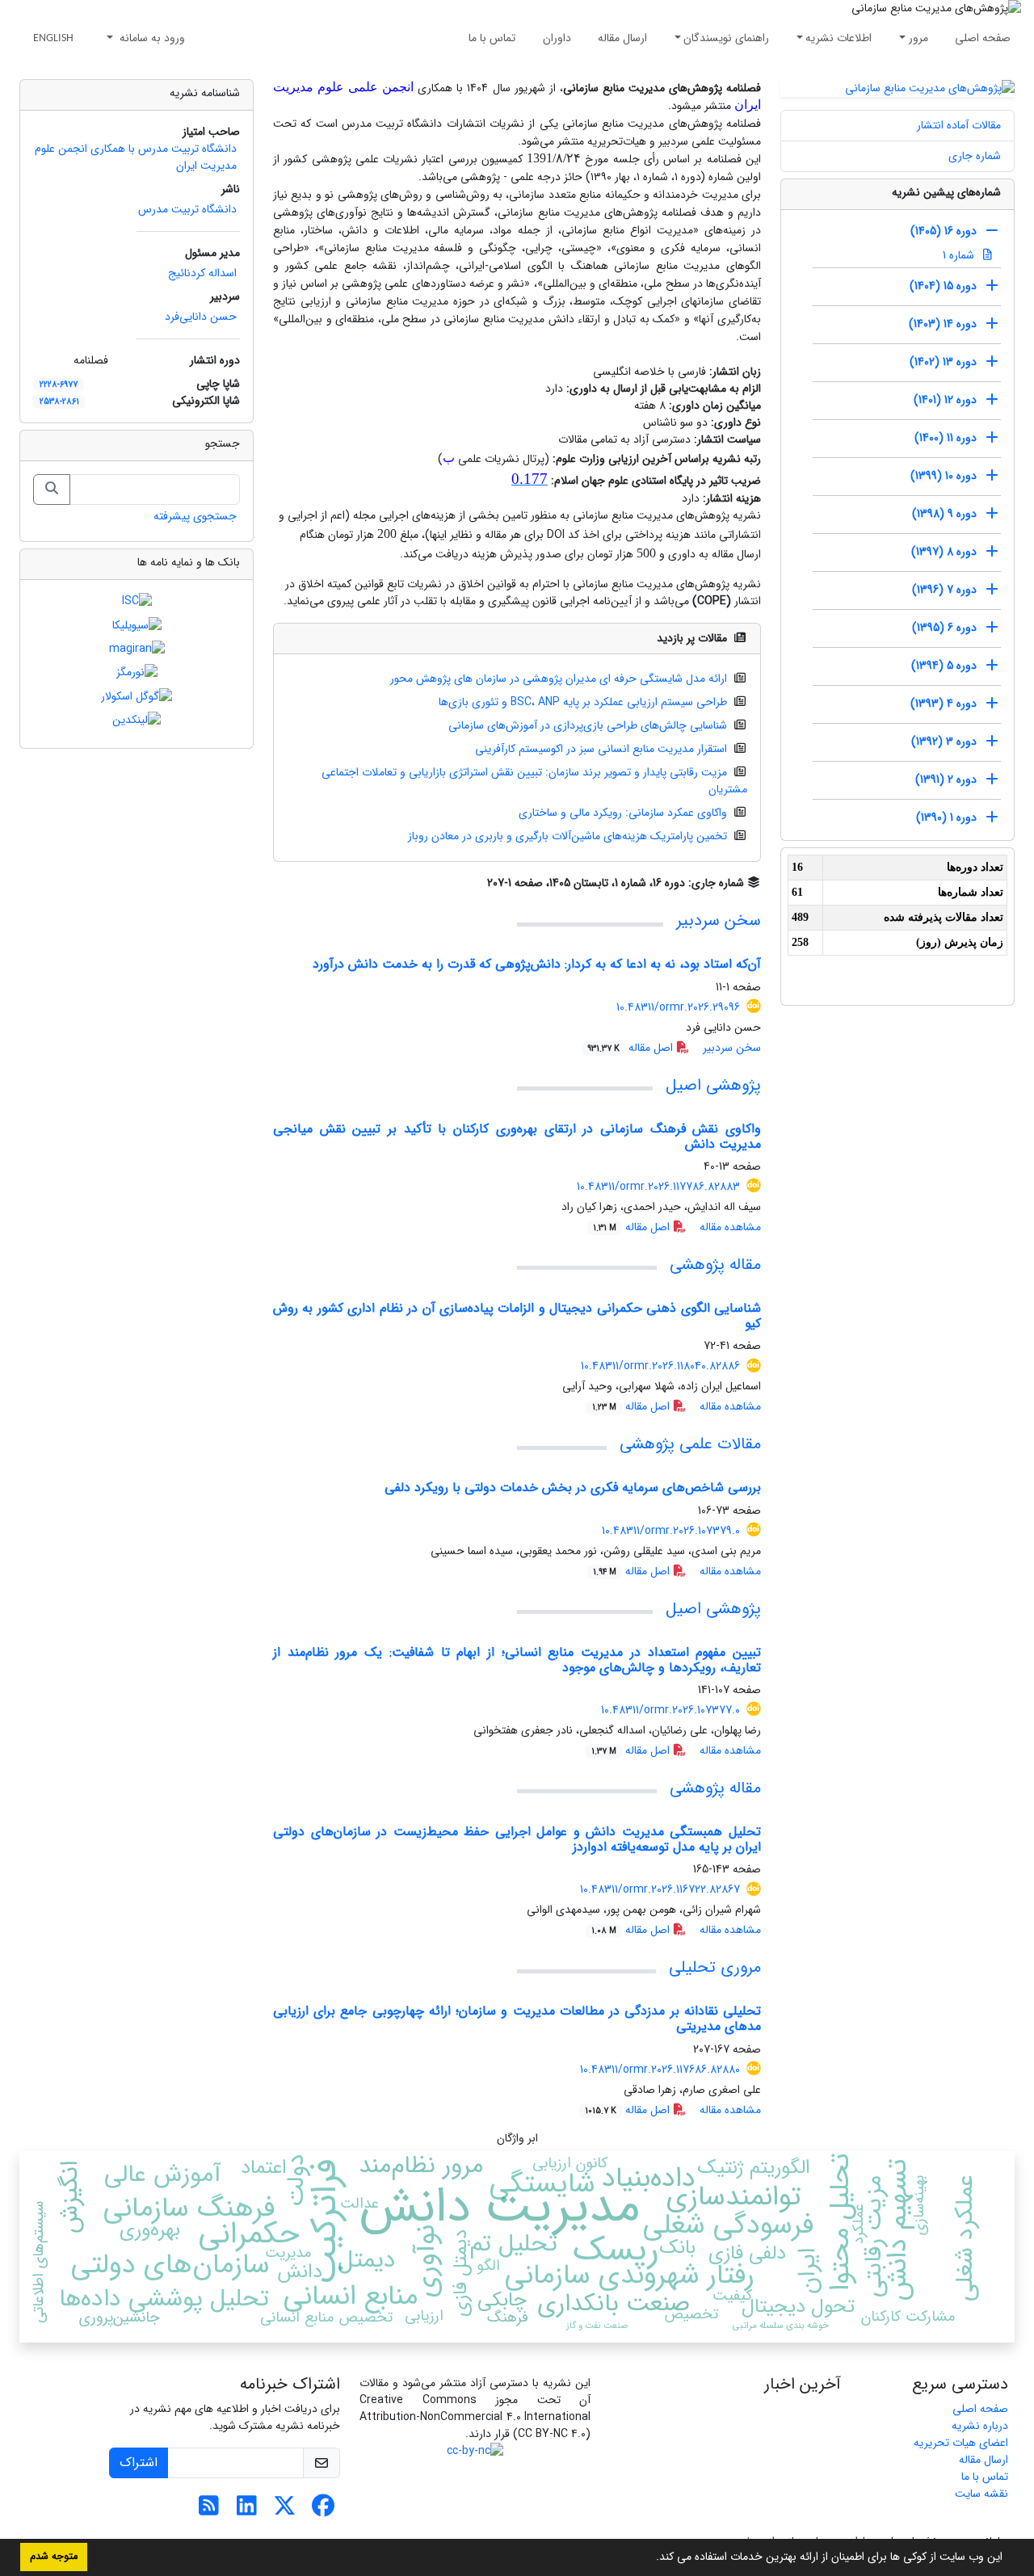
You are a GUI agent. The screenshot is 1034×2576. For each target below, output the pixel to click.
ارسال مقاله (622, 38)
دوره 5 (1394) (944, 666)
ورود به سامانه (151, 38)
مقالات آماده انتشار (959, 125)
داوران (557, 38)
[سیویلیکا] (137, 624)
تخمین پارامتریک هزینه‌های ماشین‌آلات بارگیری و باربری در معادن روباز (567, 836)
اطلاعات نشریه (839, 38)
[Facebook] (323, 2511)
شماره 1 (960, 255)
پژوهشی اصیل (713, 1085)
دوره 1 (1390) (946, 817)
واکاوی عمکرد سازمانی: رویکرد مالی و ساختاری (623, 813)
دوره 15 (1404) (943, 286)
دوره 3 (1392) (944, 742)
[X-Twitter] (285, 2511)
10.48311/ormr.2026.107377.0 (670, 1710)
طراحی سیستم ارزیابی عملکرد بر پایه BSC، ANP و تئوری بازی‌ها (583, 702)
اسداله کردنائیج (202, 273)
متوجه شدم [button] (54, 2557)
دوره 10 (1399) (944, 476)
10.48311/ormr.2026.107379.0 (671, 1531)
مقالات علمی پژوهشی (690, 1444)
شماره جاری (975, 156)
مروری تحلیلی (715, 1967)
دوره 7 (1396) (944, 590)
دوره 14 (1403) (943, 324)
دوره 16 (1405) (944, 231)
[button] (650, 2558)
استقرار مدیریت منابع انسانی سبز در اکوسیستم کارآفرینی (601, 749)
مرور (918, 38)
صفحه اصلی (983, 38)
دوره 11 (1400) (946, 438)
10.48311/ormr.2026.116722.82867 (660, 1889)
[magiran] (137, 649)
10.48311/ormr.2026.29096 (678, 1007)
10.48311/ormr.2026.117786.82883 (658, 1187)
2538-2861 (59, 401)
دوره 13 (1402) (943, 362)
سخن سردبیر (719, 920)
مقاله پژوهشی (715, 1265)
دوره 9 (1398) (944, 514)
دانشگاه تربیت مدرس (187, 209)
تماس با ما (492, 38)
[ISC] (137, 601)
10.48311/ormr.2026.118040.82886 (660, 1366)
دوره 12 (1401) (945, 400)
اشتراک (139, 2463)
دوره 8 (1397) (944, 552)
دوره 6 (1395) (944, 628)
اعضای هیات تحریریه (961, 2443)
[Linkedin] (247, 2511)
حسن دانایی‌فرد (201, 317)
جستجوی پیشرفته (195, 516)
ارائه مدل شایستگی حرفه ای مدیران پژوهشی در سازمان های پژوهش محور (559, 679)
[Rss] (209, 2511)
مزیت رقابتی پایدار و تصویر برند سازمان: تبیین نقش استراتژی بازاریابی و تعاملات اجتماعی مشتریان (535, 781)
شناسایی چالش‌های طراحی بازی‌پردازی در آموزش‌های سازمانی (588, 725)
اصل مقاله (632, 1048)
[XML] (475, 883)
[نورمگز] (137, 672)
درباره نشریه (980, 2426)
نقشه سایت (981, 2494)
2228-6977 (59, 385)
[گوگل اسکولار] (137, 695)
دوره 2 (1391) (946, 780)
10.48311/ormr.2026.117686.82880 (660, 2070)
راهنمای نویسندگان (726, 38)
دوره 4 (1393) (944, 704)
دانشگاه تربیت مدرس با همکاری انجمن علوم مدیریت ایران (136, 157)
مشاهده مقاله (730, 1227)
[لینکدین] (137, 720)
